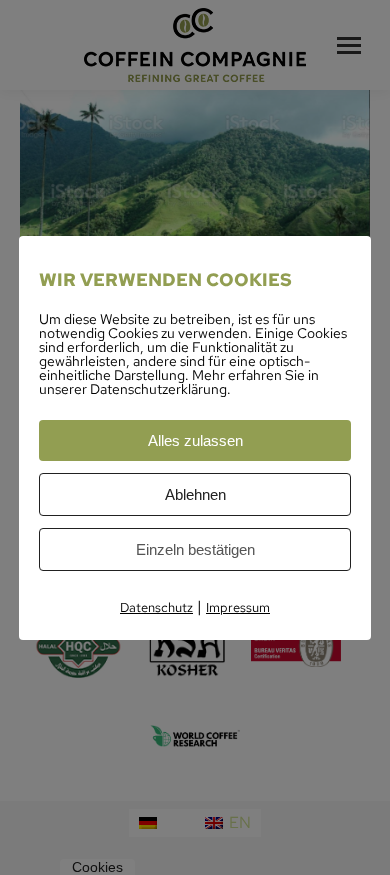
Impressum (238, 607)
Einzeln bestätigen (195, 549)
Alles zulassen (195, 440)
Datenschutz (156, 607)
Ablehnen (195, 494)
